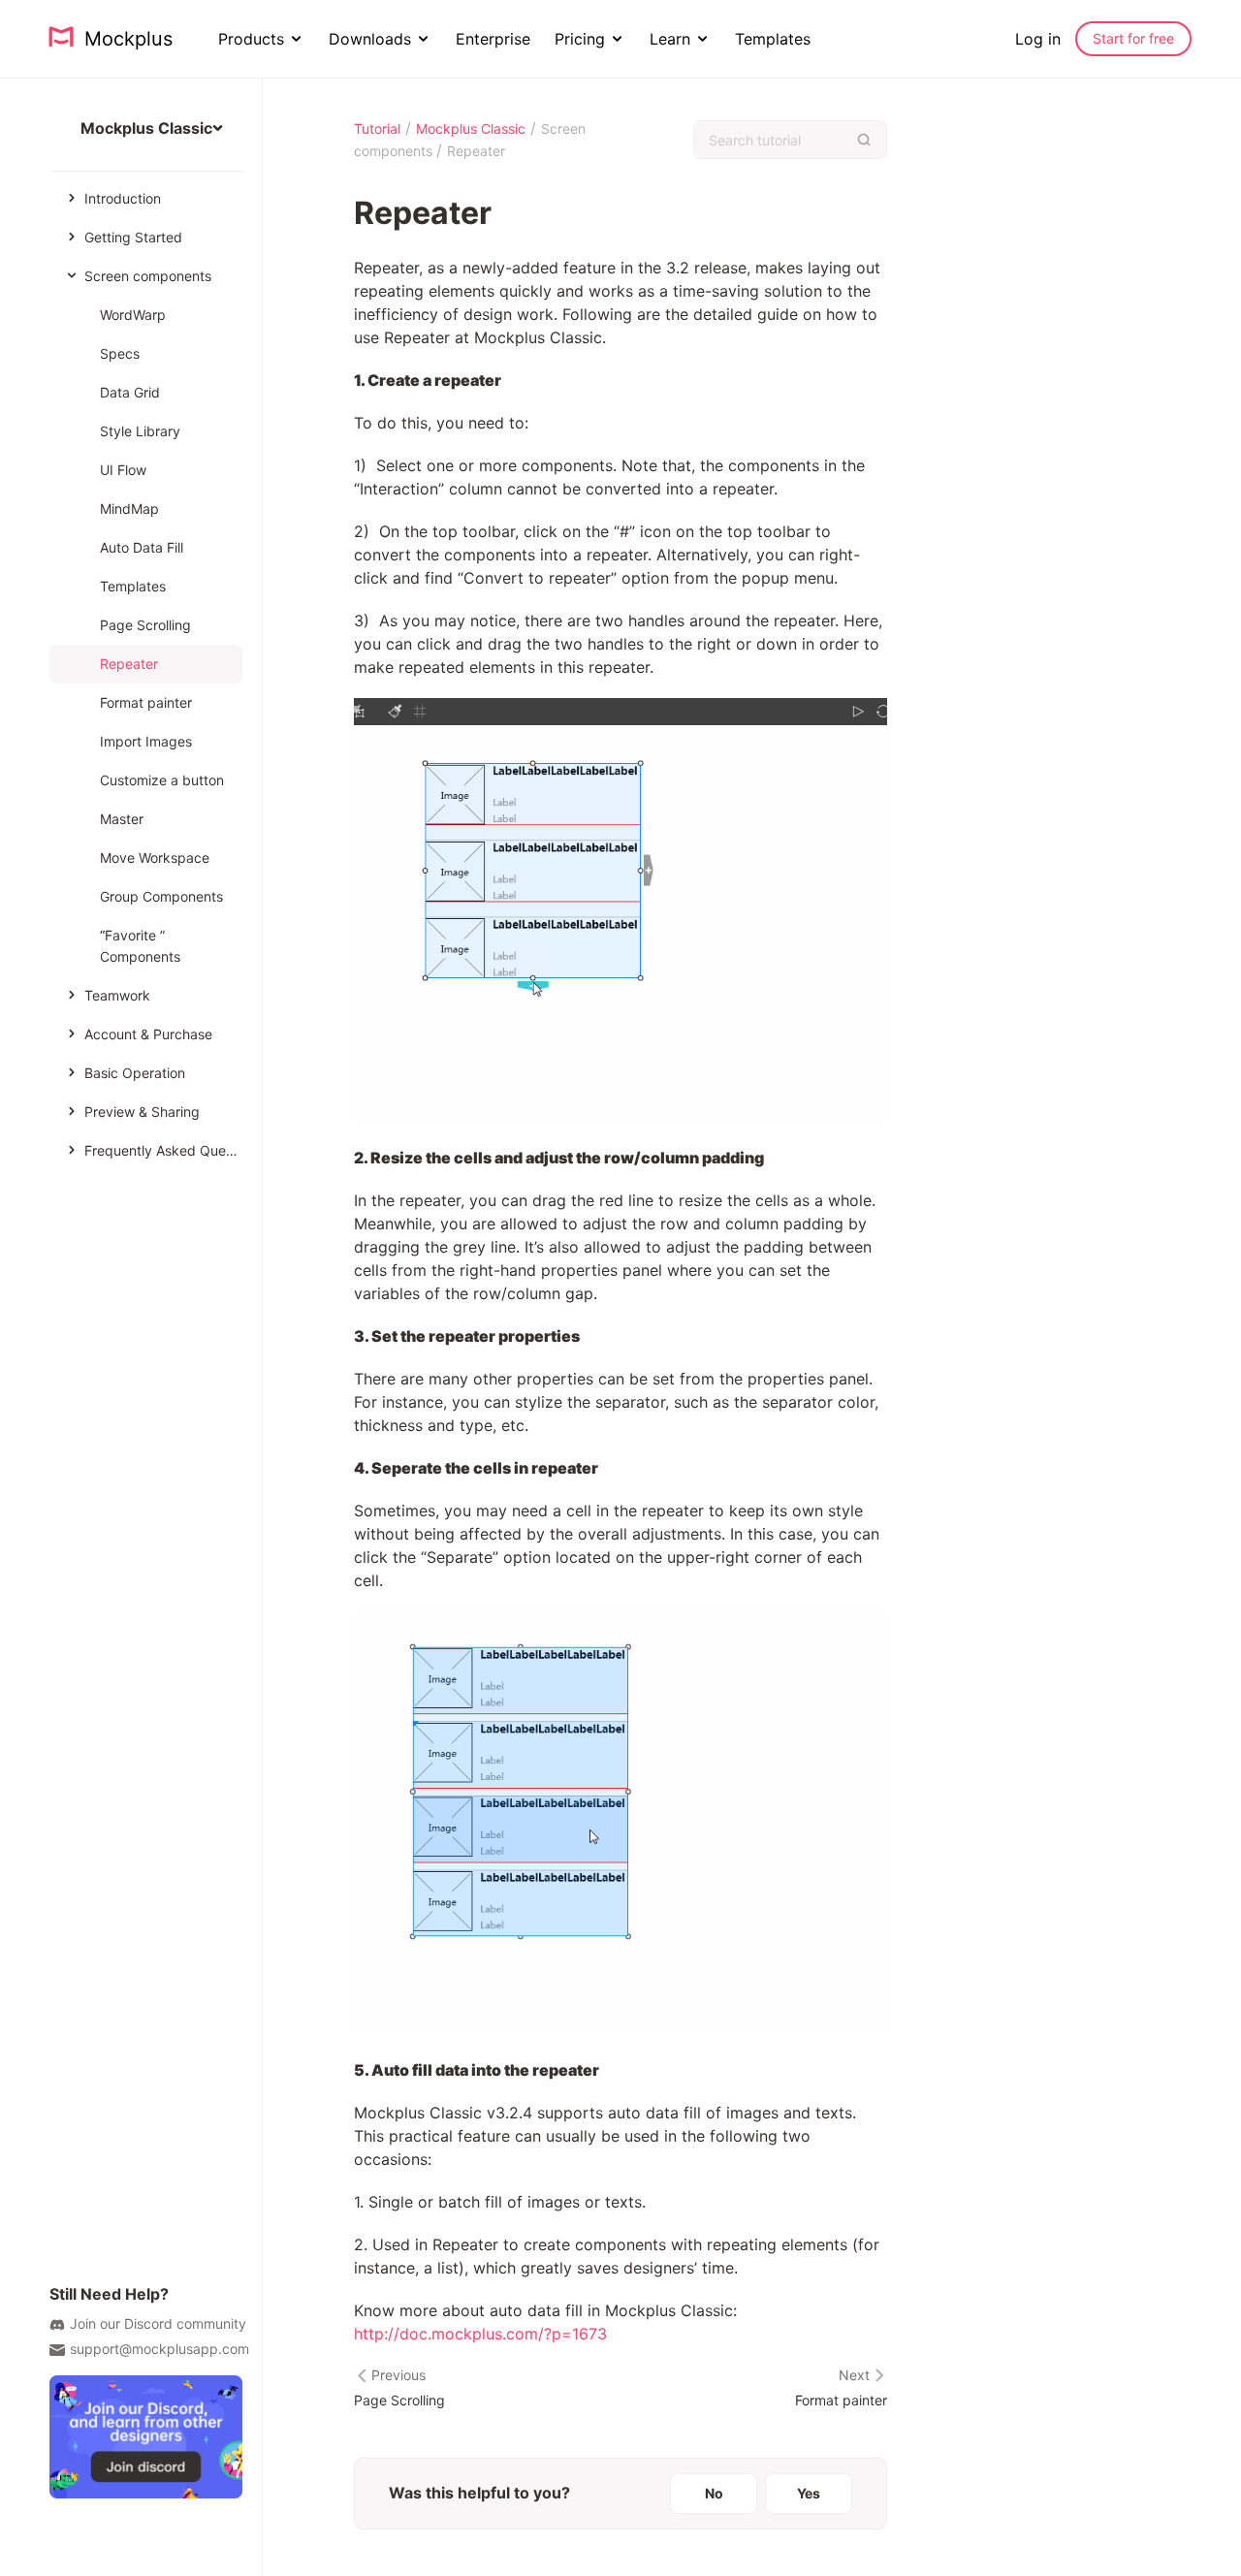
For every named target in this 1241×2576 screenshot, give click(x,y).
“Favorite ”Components (140, 946)
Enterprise (493, 39)
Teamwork (117, 995)
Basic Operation (135, 1073)
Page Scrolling (145, 625)
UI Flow (123, 470)
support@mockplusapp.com (159, 2349)
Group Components (161, 896)
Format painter (146, 702)
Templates (773, 39)
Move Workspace (155, 858)
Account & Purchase (148, 1034)
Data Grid (130, 392)
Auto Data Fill (142, 547)
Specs (120, 353)
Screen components (148, 276)
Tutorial (377, 128)
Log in (1038, 39)
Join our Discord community (158, 2323)
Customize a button (162, 780)
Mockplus (123, 39)
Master (122, 819)
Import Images (146, 741)
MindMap (129, 509)
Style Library (140, 431)
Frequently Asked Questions (163, 1150)
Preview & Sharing (142, 1112)
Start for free (1133, 38)
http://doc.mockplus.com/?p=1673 (480, 2334)
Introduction (123, 198)
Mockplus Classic (471, 128)
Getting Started (133, 237)
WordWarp (133, 315)
